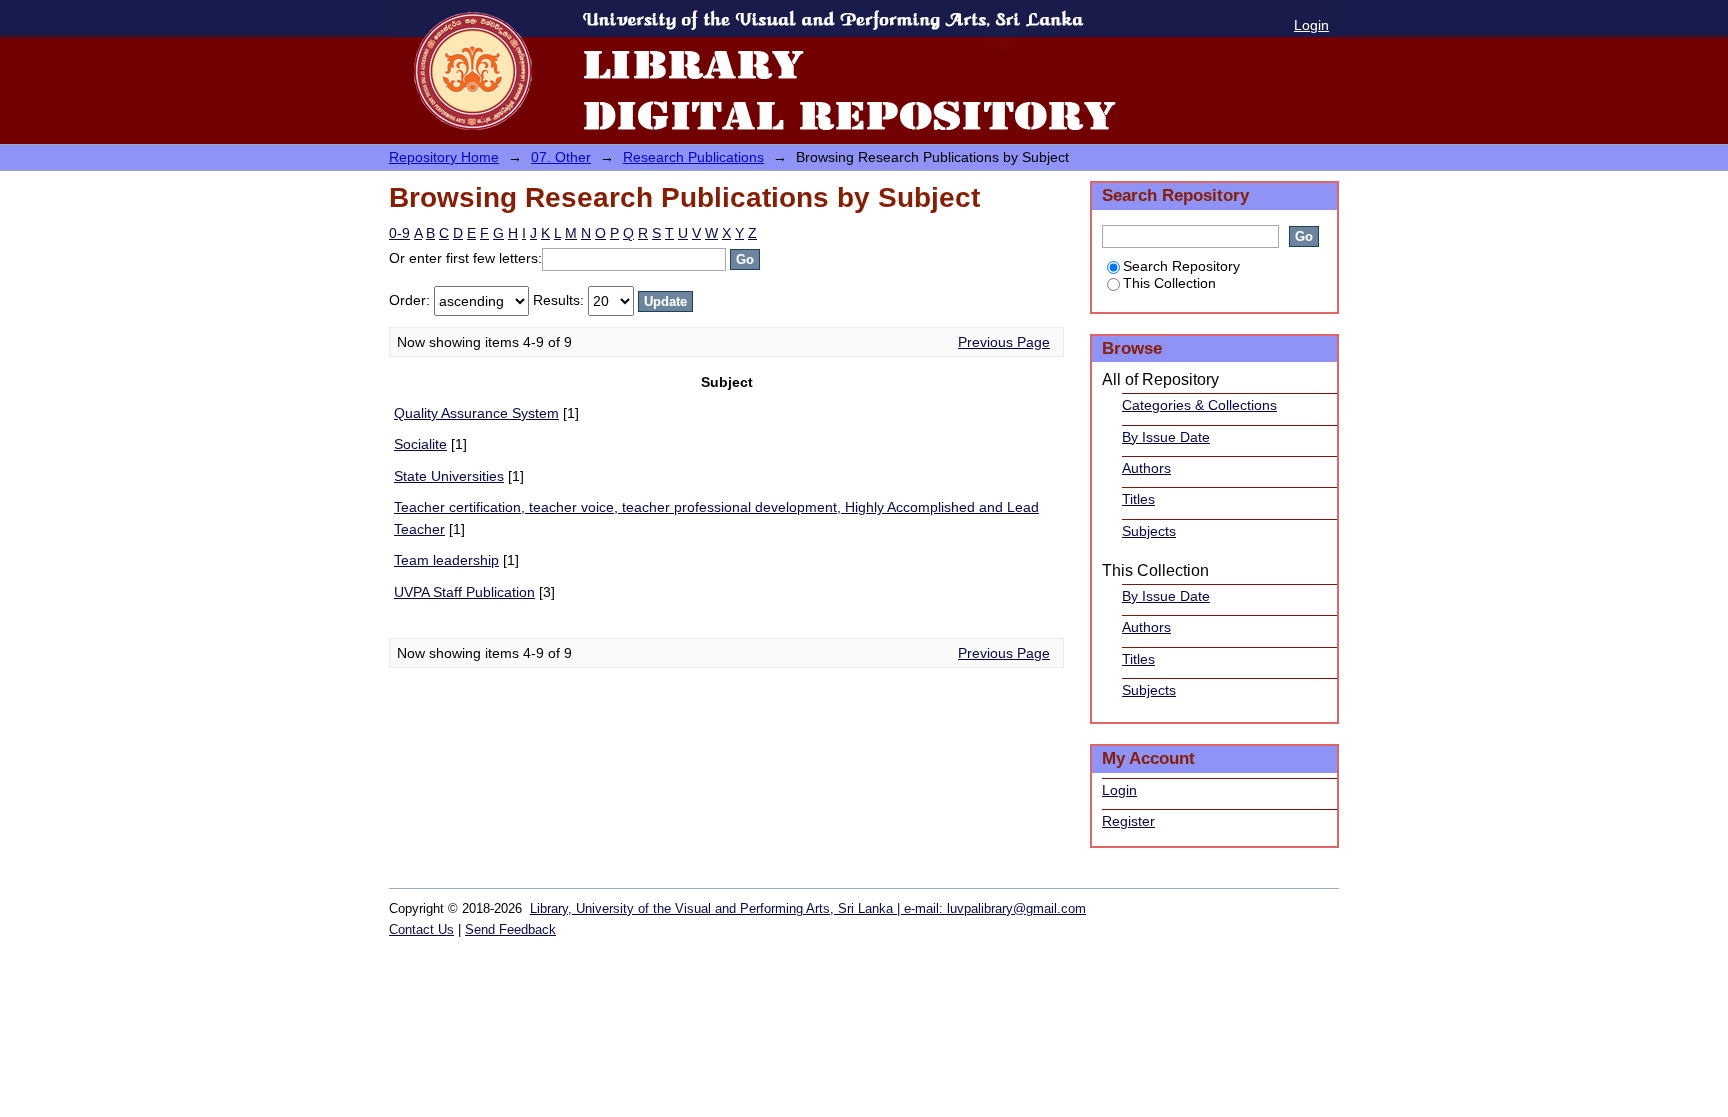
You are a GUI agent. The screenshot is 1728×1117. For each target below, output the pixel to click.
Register (1128, 821)
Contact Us (421, 929)
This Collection (1169, 283)
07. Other (561, 157)
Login (1311, 25)
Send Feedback (510, 929)
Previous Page (1004, 342)
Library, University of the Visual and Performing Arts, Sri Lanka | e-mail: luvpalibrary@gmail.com (808, 908)
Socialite (420, 444)
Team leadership (446, 560)
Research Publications (693, 157)
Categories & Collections (1199, 405)
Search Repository (1181, 266)
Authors (1146, 468)
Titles (1138, 499)
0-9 (399, 233)
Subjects (1149, 531)
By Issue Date (1166, 437)
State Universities (449, 476)
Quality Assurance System (476, 413)
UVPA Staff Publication (464, 592)
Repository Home (444, 157)
